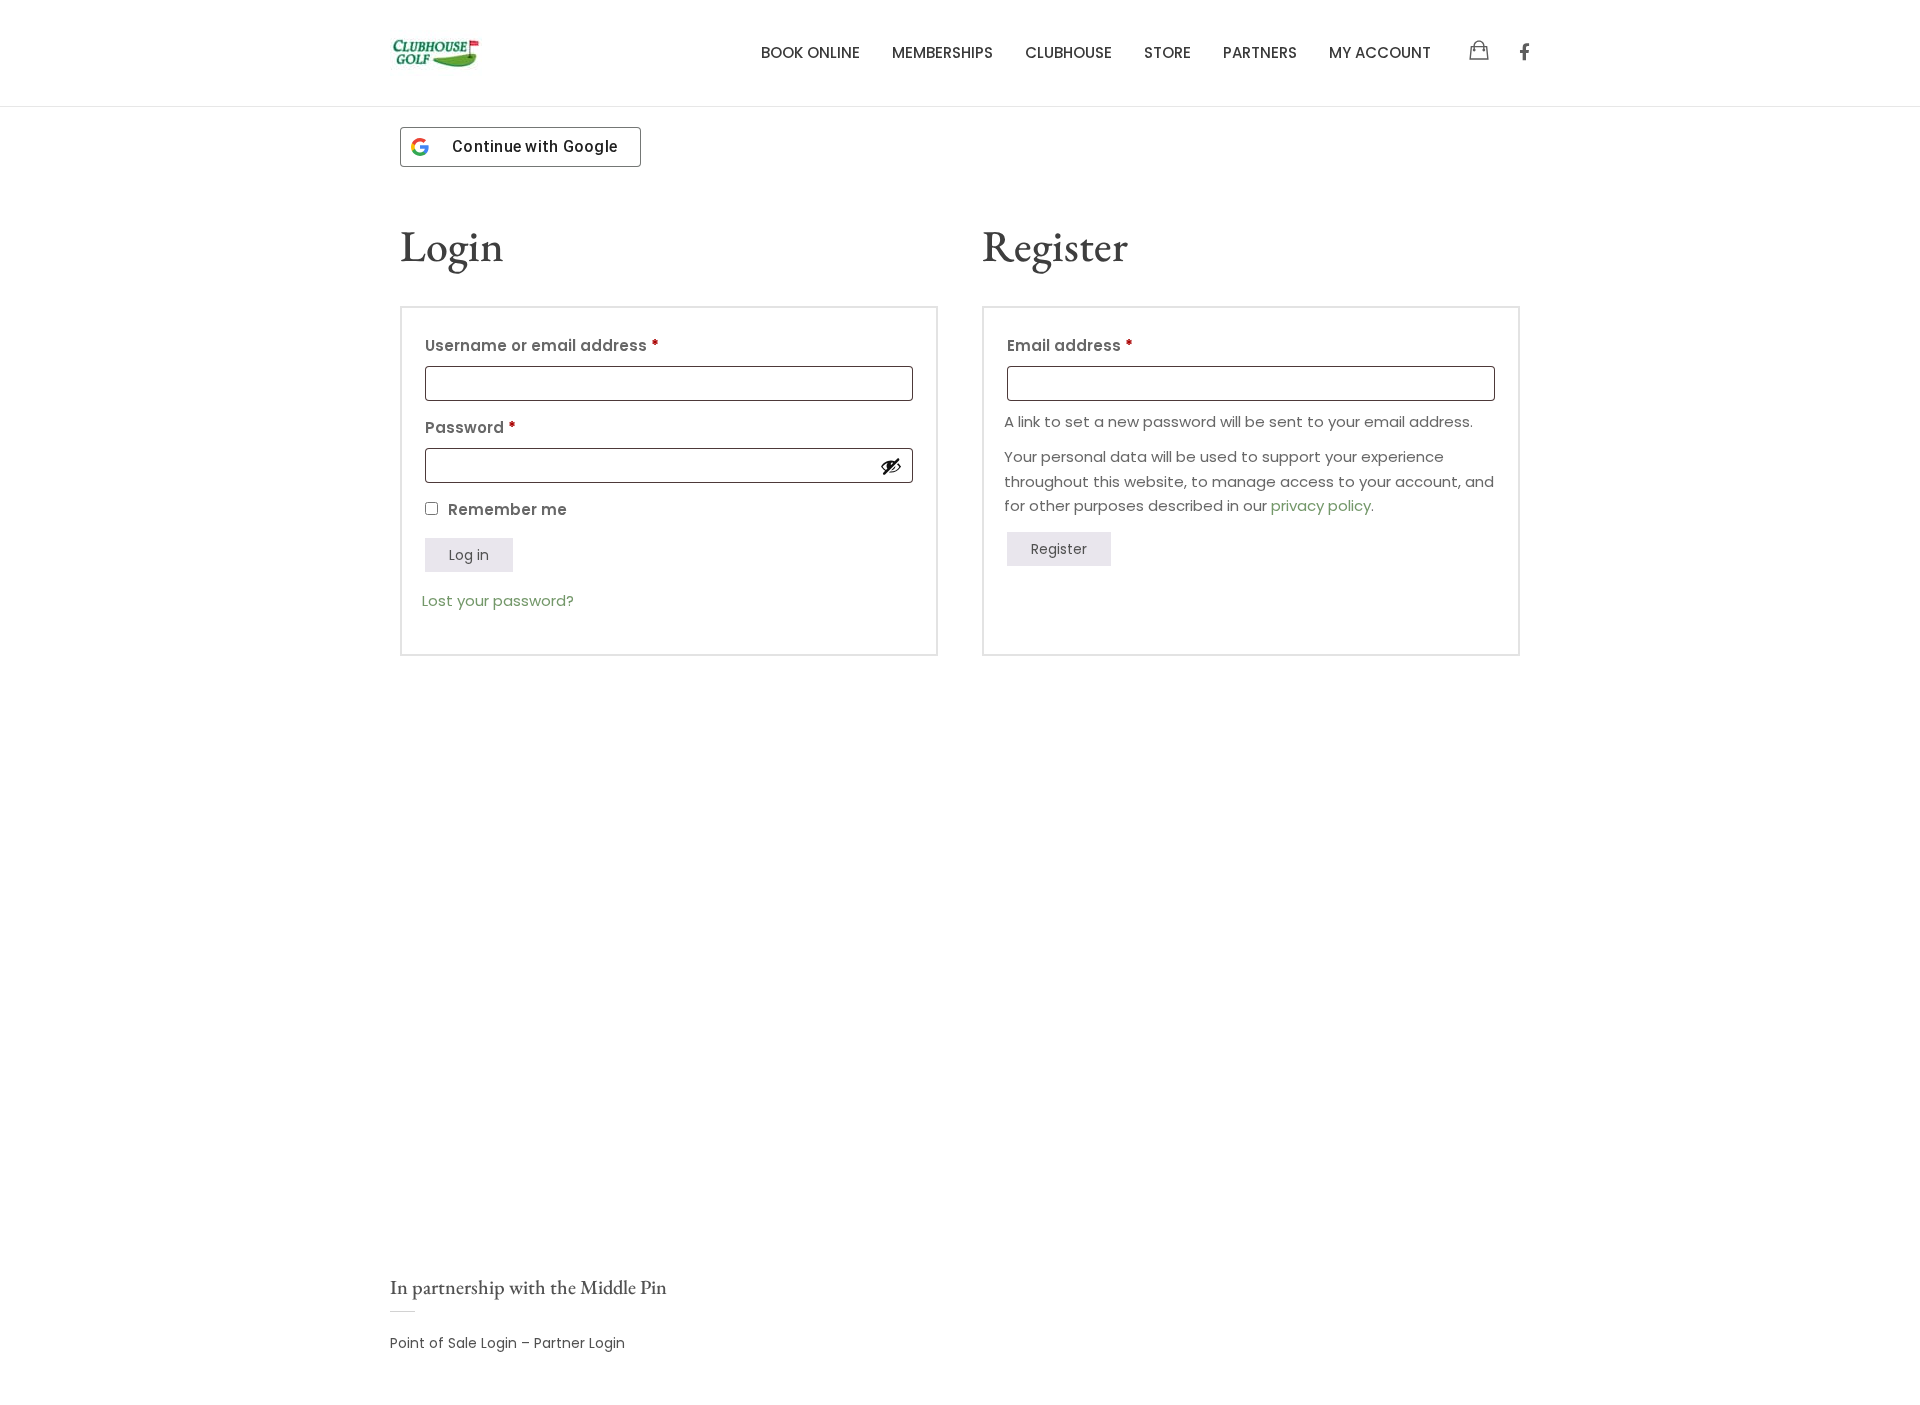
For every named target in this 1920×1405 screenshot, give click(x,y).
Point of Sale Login (453, 1343)
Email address (1105, 343)
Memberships (942, 52)
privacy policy (1321, 505)
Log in (469, 555)
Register (1059, 549)
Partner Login (579, 1343)
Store (1167, 52)
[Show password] (891, 466)
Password (506, 425)
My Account (1380, 52)
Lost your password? (498, 600)
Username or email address (577, 343)
